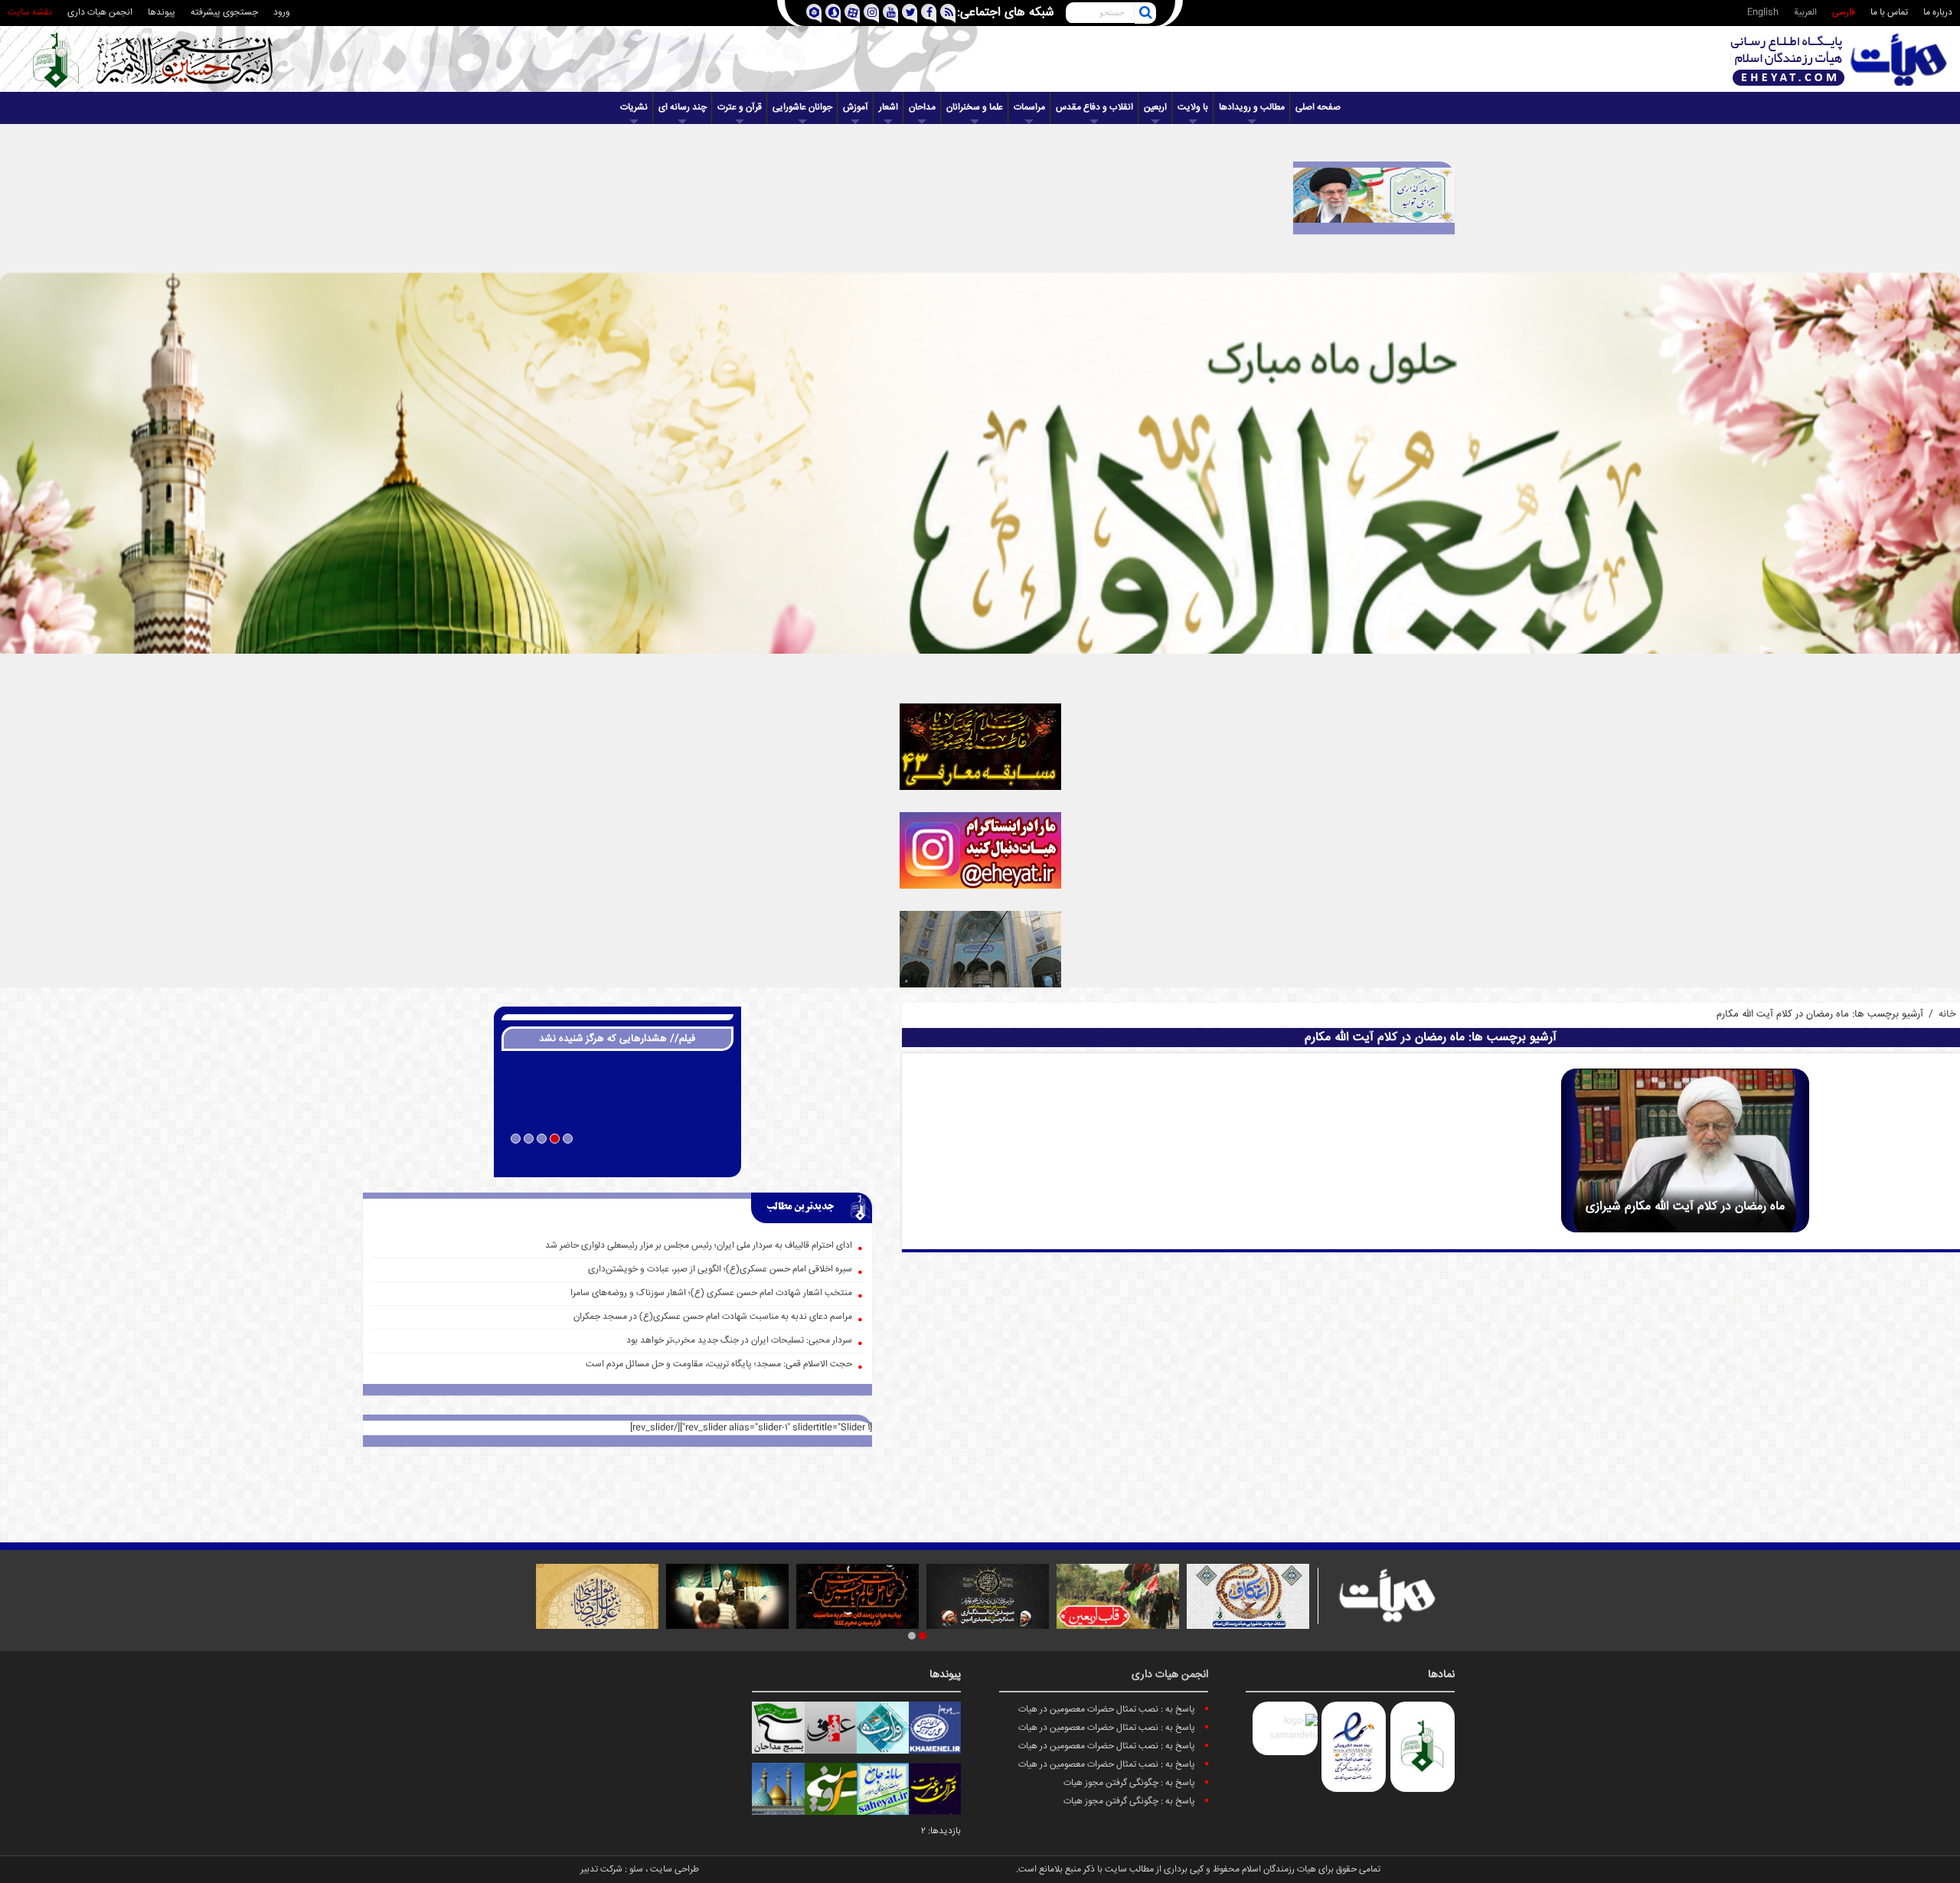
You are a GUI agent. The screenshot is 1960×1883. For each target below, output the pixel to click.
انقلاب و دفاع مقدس (1094, 108)
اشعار (889, 108)
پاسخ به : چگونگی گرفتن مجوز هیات (1129, 1783)
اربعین (1155, 108)
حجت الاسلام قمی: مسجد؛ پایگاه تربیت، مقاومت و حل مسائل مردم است (719, 1364)
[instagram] (871, 13)
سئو (636, 1870)
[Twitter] (909, 13)
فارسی (1844, 13)
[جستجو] (1145, 13)
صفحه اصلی (1318, 108)
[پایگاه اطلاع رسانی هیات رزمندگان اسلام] (1839, 59)
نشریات (634, 108)
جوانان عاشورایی (802, 108)
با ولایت (1193, 108)
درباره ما (1938, 13)
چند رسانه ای (683, 108)
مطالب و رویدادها (1252, 108)
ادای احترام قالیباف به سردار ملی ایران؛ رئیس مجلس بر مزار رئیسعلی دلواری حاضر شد (699, 1246)
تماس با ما (1889, 13)
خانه (1947, 1014)
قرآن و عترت (740, 108)
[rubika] (813, 13)
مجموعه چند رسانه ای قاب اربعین (617, 1159)
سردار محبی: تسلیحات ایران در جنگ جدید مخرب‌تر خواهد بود (739, 1341)
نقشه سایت (30, 13)
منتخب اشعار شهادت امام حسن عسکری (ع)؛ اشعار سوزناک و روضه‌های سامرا (711, 1293)
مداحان (922, 108)
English (1763, 13)
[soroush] (833, 13)
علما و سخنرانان (975, 108)
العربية (1805, 13)
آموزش (856, 108)
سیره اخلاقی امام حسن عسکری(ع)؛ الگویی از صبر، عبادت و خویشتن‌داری (720, 1269)
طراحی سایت (675, 1870)
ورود (282, 13)
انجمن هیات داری (100, 13)
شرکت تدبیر (601, 1870)
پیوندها (162, 13)
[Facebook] (928, 13)
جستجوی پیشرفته (224, 13)
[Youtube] (890, 13)
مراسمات (1029, 108)
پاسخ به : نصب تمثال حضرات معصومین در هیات (1107, 1710)
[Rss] (947, 13)
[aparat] (852, 13)
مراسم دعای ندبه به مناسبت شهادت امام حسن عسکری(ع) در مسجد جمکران (713, 1317)
